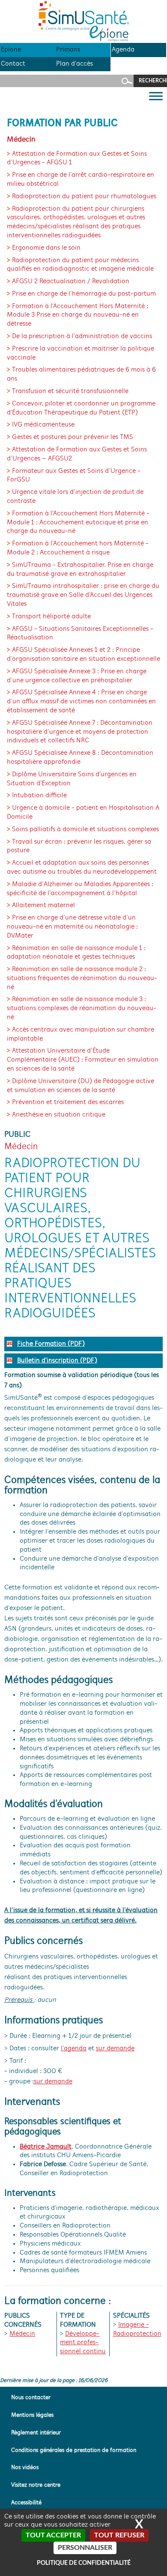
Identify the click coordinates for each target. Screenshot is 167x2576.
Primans (68, 50)
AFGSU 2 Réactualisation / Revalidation (71, 282)
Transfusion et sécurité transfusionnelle (70, 391)
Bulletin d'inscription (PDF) (57, 1361)
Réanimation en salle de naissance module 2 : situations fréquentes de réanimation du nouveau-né (82, 978)
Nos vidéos (25, 2468)
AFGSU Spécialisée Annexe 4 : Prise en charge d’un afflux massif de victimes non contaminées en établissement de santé (81, 702)
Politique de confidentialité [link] (84, 2563)
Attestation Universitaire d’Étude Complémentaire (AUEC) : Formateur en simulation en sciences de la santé (83, 1060)
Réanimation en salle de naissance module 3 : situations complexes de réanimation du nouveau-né (82, 1008)
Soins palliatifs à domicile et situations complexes (85, 829)
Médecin (22, 2334)
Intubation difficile (39, 796)
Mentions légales (32, 2415)
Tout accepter (53, 2535)
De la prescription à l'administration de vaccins (82, 336)
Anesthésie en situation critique (59, 1115)
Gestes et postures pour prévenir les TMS (73, 437)
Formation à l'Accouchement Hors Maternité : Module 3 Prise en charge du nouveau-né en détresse (78, 315)
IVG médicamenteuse (43, 425)
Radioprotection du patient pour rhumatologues (84, 197)
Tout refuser (119, 2535)
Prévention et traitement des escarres (68, 1102)
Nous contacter (31, 2398)
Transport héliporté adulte (51, 617)
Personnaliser (85, 2548)
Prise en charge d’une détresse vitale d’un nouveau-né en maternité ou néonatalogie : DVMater (72, 927)
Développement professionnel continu (83, 2343)
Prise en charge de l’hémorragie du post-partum (84, 294)
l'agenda (74, 2049)
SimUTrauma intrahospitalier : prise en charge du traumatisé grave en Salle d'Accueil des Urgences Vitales (83, 595)
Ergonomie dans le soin (46, 248)
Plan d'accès (75, 64)
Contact (13, 64)
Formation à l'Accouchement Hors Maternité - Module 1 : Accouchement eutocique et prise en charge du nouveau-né (78, 523)
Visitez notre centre (36, 2485)
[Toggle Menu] (156, 96)
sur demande (115, 2049)
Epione (11, 50)
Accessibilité (26, 2503)
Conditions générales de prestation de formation (74, 2450)
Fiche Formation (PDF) (51, 1344)
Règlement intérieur (36, 2433)
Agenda (123, 50)
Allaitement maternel (43, 905)
